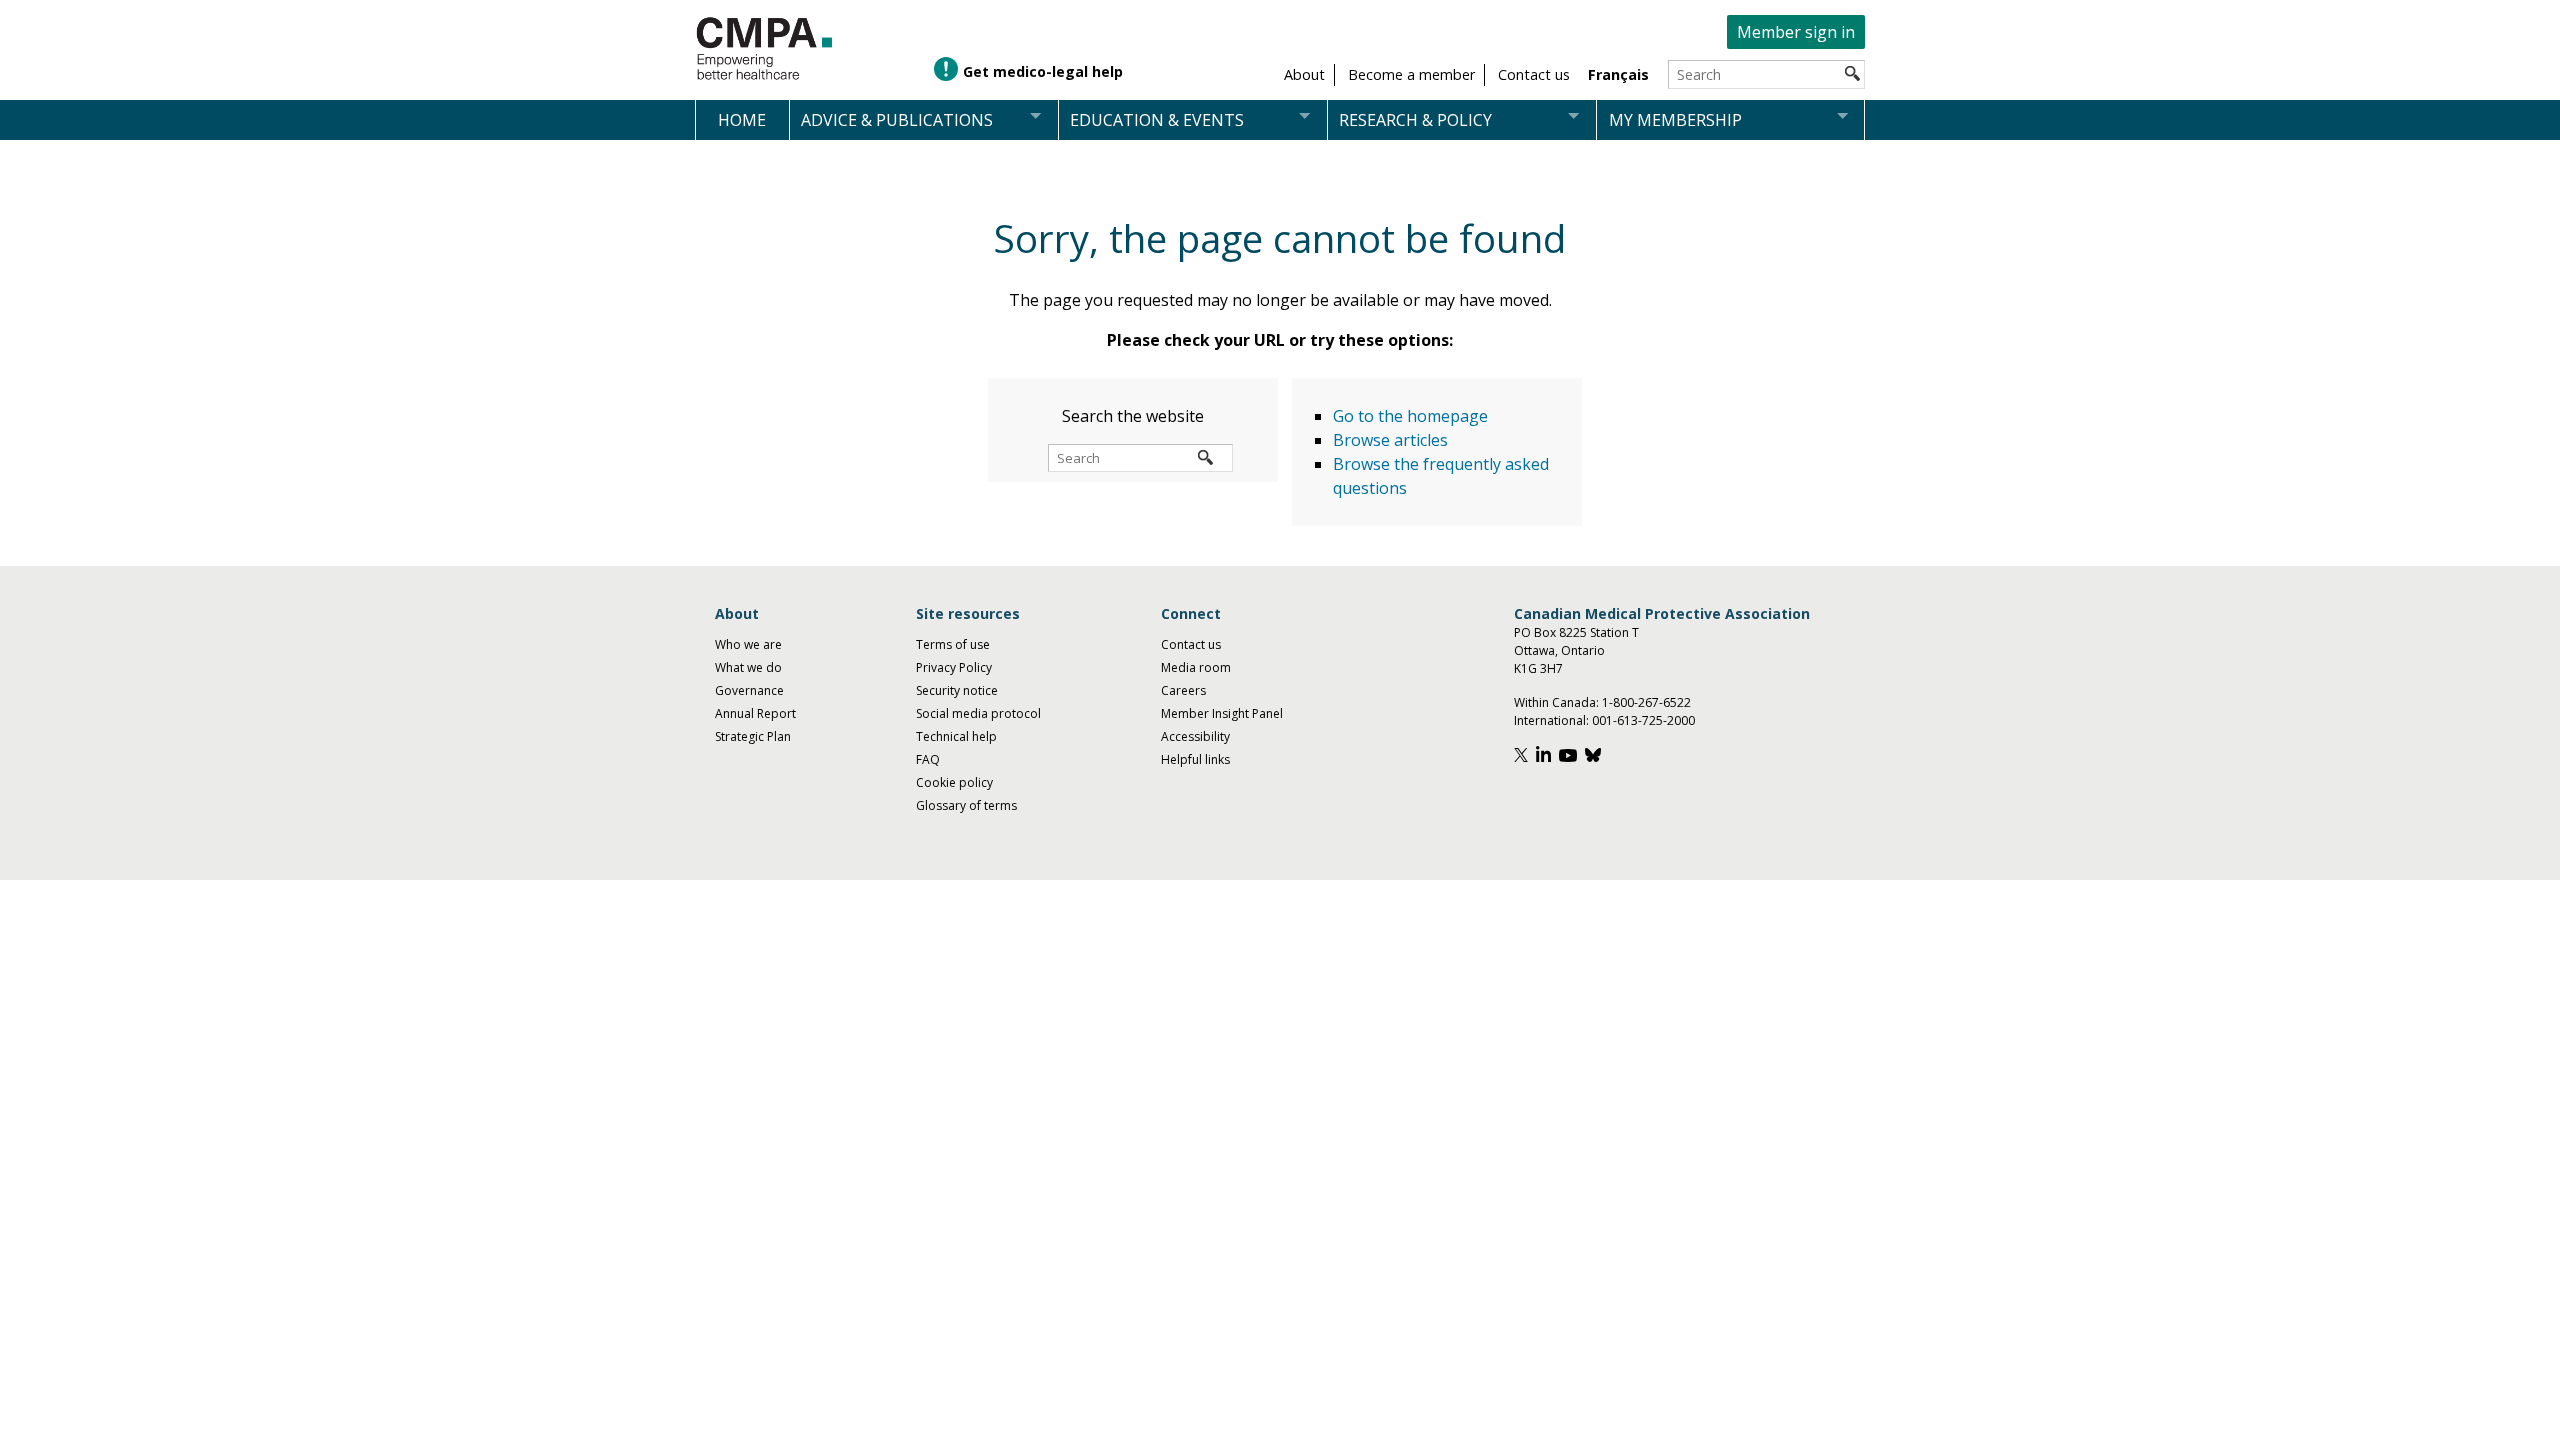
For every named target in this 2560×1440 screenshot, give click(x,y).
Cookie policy (954, 782)
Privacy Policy (954, 667)
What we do (748, 667)
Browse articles (1390, 440)
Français (1618, 74)
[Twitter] (1523, 757)
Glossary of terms (966, 805)
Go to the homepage (1410, 416)
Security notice (957, 690)
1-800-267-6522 (1646, 702)
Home (742, 120)
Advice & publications (897, 120)
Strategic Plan (753, 736)
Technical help (956, 736)
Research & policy (1415, 120)
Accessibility (1195, 736)
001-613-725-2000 (1643, 720)
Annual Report (755, 713)
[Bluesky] (1595, 757)
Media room (1196, 667)
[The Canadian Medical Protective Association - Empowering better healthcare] (765, 49)
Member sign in (1796, 32)
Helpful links (1195, 759)
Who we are (748, 644)
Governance (749, 690)
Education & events (1157, 120)
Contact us (1191, 644)
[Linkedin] (1546, 757)
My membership (1675, 120)
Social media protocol (978, 713)
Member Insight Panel (1222, 713)
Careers (1183, 690)
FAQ (928, 759)
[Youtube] (1570, 757)
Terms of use (953, 644)
